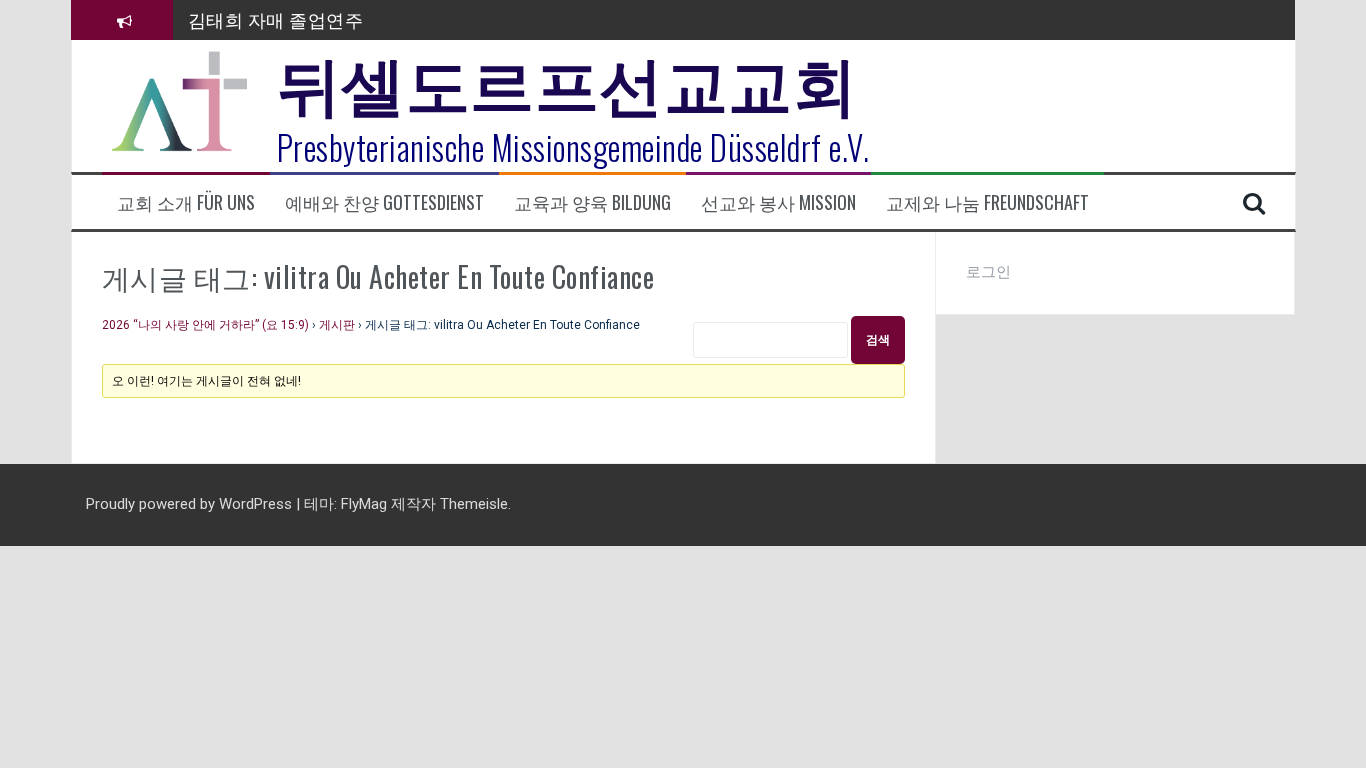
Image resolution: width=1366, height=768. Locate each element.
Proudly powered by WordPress (191, 504)
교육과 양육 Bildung (592, 202)
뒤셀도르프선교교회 (567, 80)
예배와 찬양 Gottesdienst (384, 202)
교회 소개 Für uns (186, 202)
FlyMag (364, 504)
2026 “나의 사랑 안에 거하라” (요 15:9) (205, 325)
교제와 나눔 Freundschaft (987, 202)
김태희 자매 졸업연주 (276, 19)
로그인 (988, 272)
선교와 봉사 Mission (778, 202)
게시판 (337, 325)
